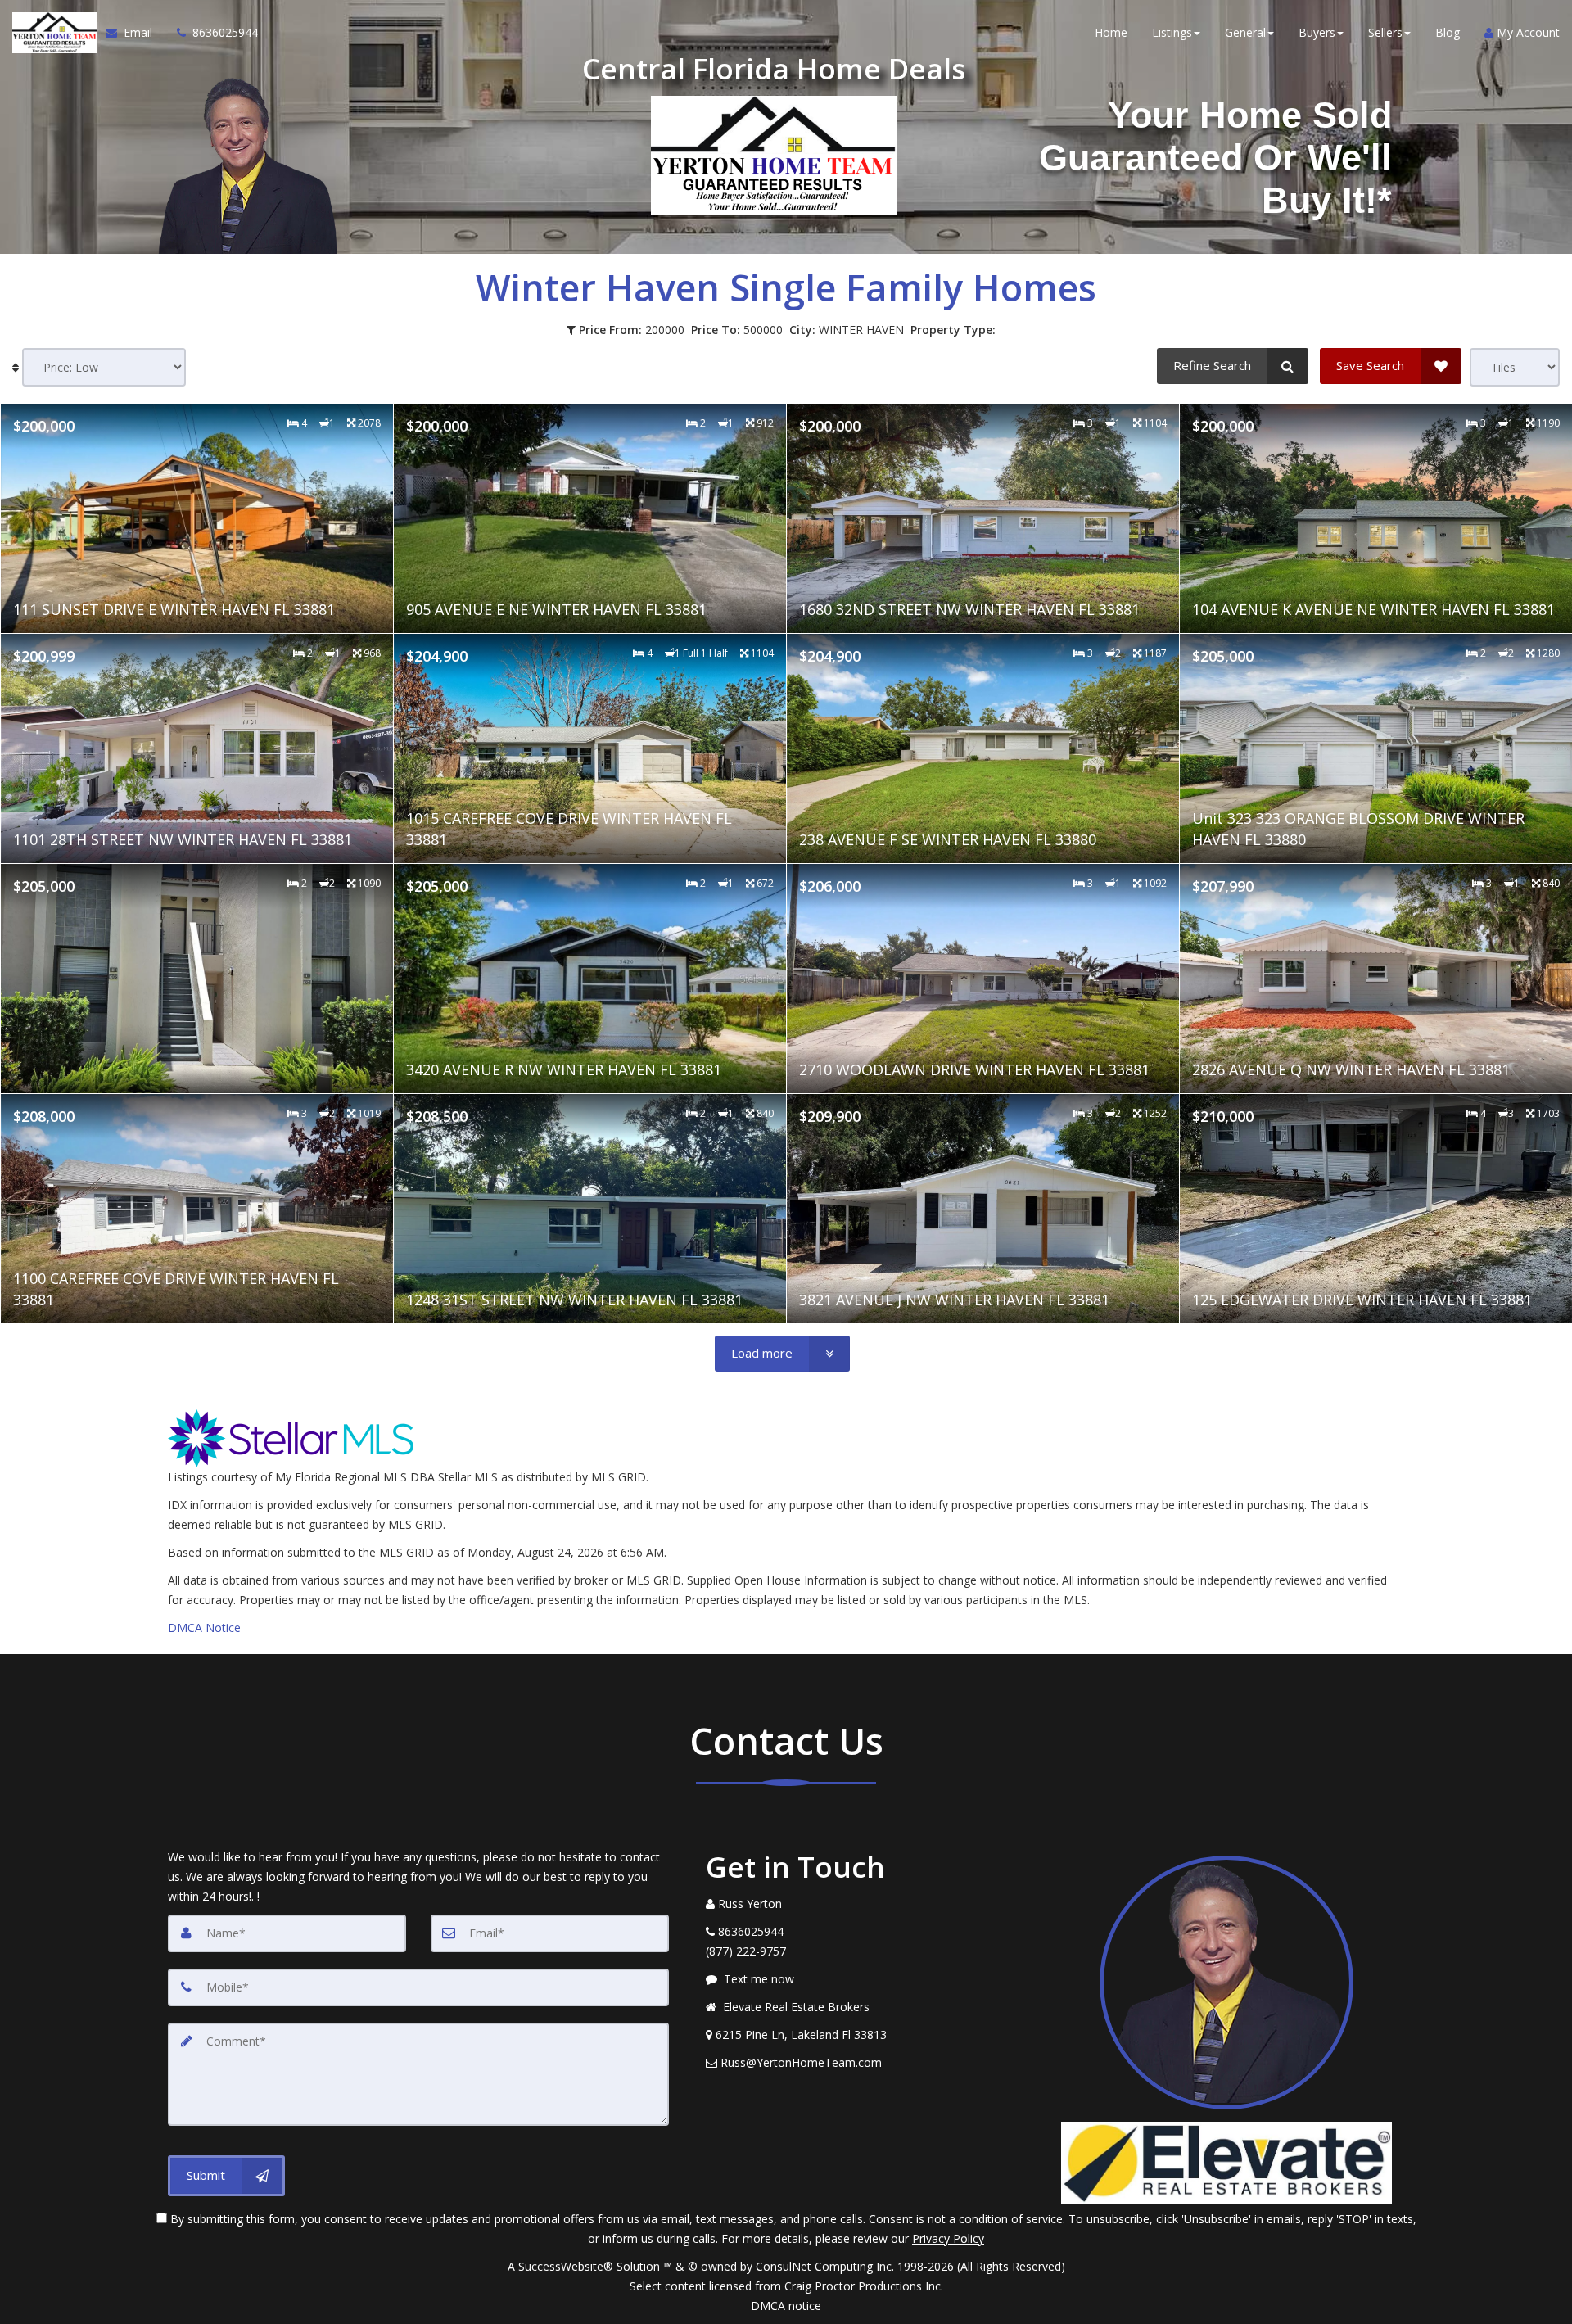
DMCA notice (786, 2306)
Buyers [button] (1317, 32)
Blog (1448, 32)
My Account (1527, 32)
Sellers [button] (1385, 32)
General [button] (1245, 32)
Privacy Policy (948, 2238)
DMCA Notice (204, 1628)
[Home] (53, 33)
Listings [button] (1172, 32)
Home (1111, 32)
